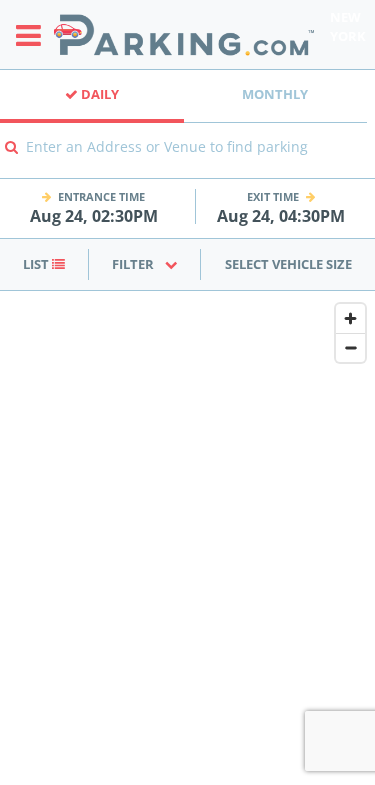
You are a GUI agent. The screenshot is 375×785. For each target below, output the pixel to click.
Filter (133, 264)
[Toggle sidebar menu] (34, 35)
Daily (98, 94)
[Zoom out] (350, 347)
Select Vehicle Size (288, 264)
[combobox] (187, 160)
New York (348, 26)
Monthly (275, 94)
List (37, 264)
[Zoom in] (350, 318)
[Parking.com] (184, 34)
